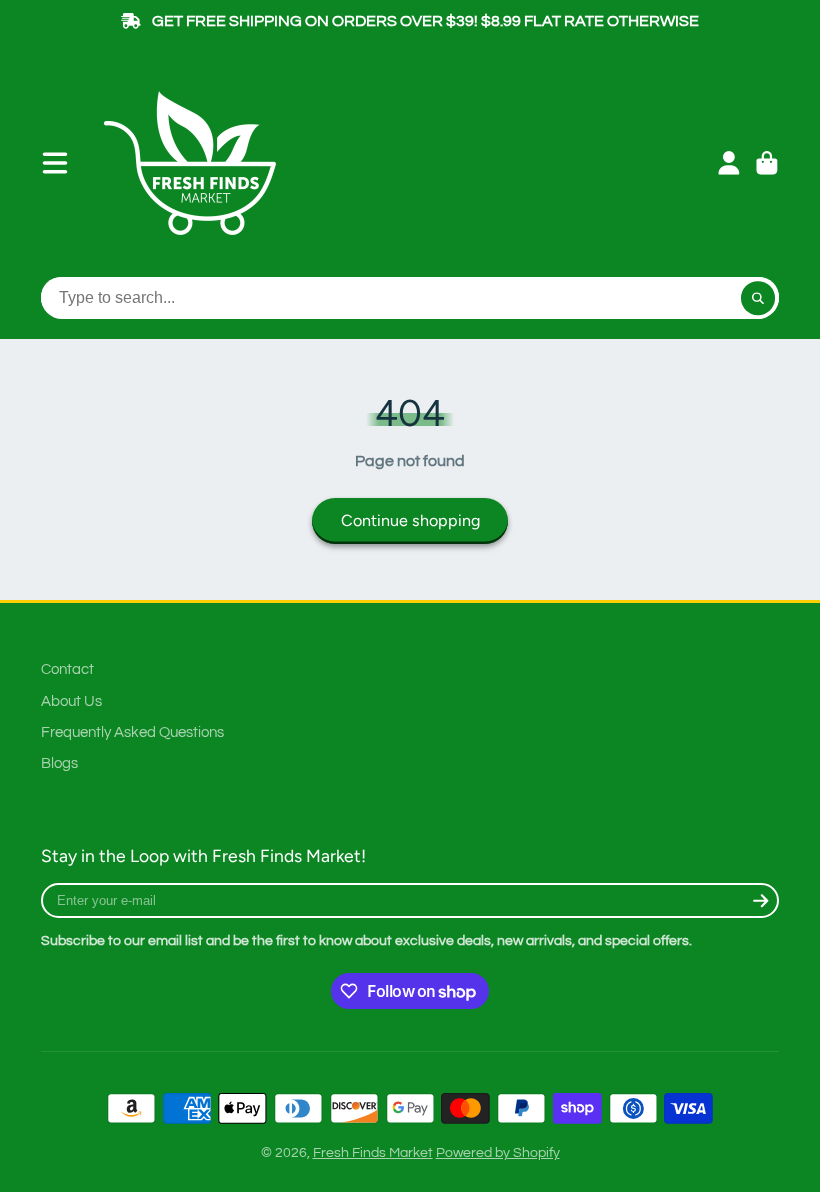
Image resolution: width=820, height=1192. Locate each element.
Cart (767, 163)
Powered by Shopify (498, 1153)
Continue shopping (410, 520)
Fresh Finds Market (373, 1153)
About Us (71, 701)
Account (729, 163)
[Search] (758, 298)
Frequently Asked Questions (132, 732)
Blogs (59, 763)
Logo (197, 163)
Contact (67, 669)
